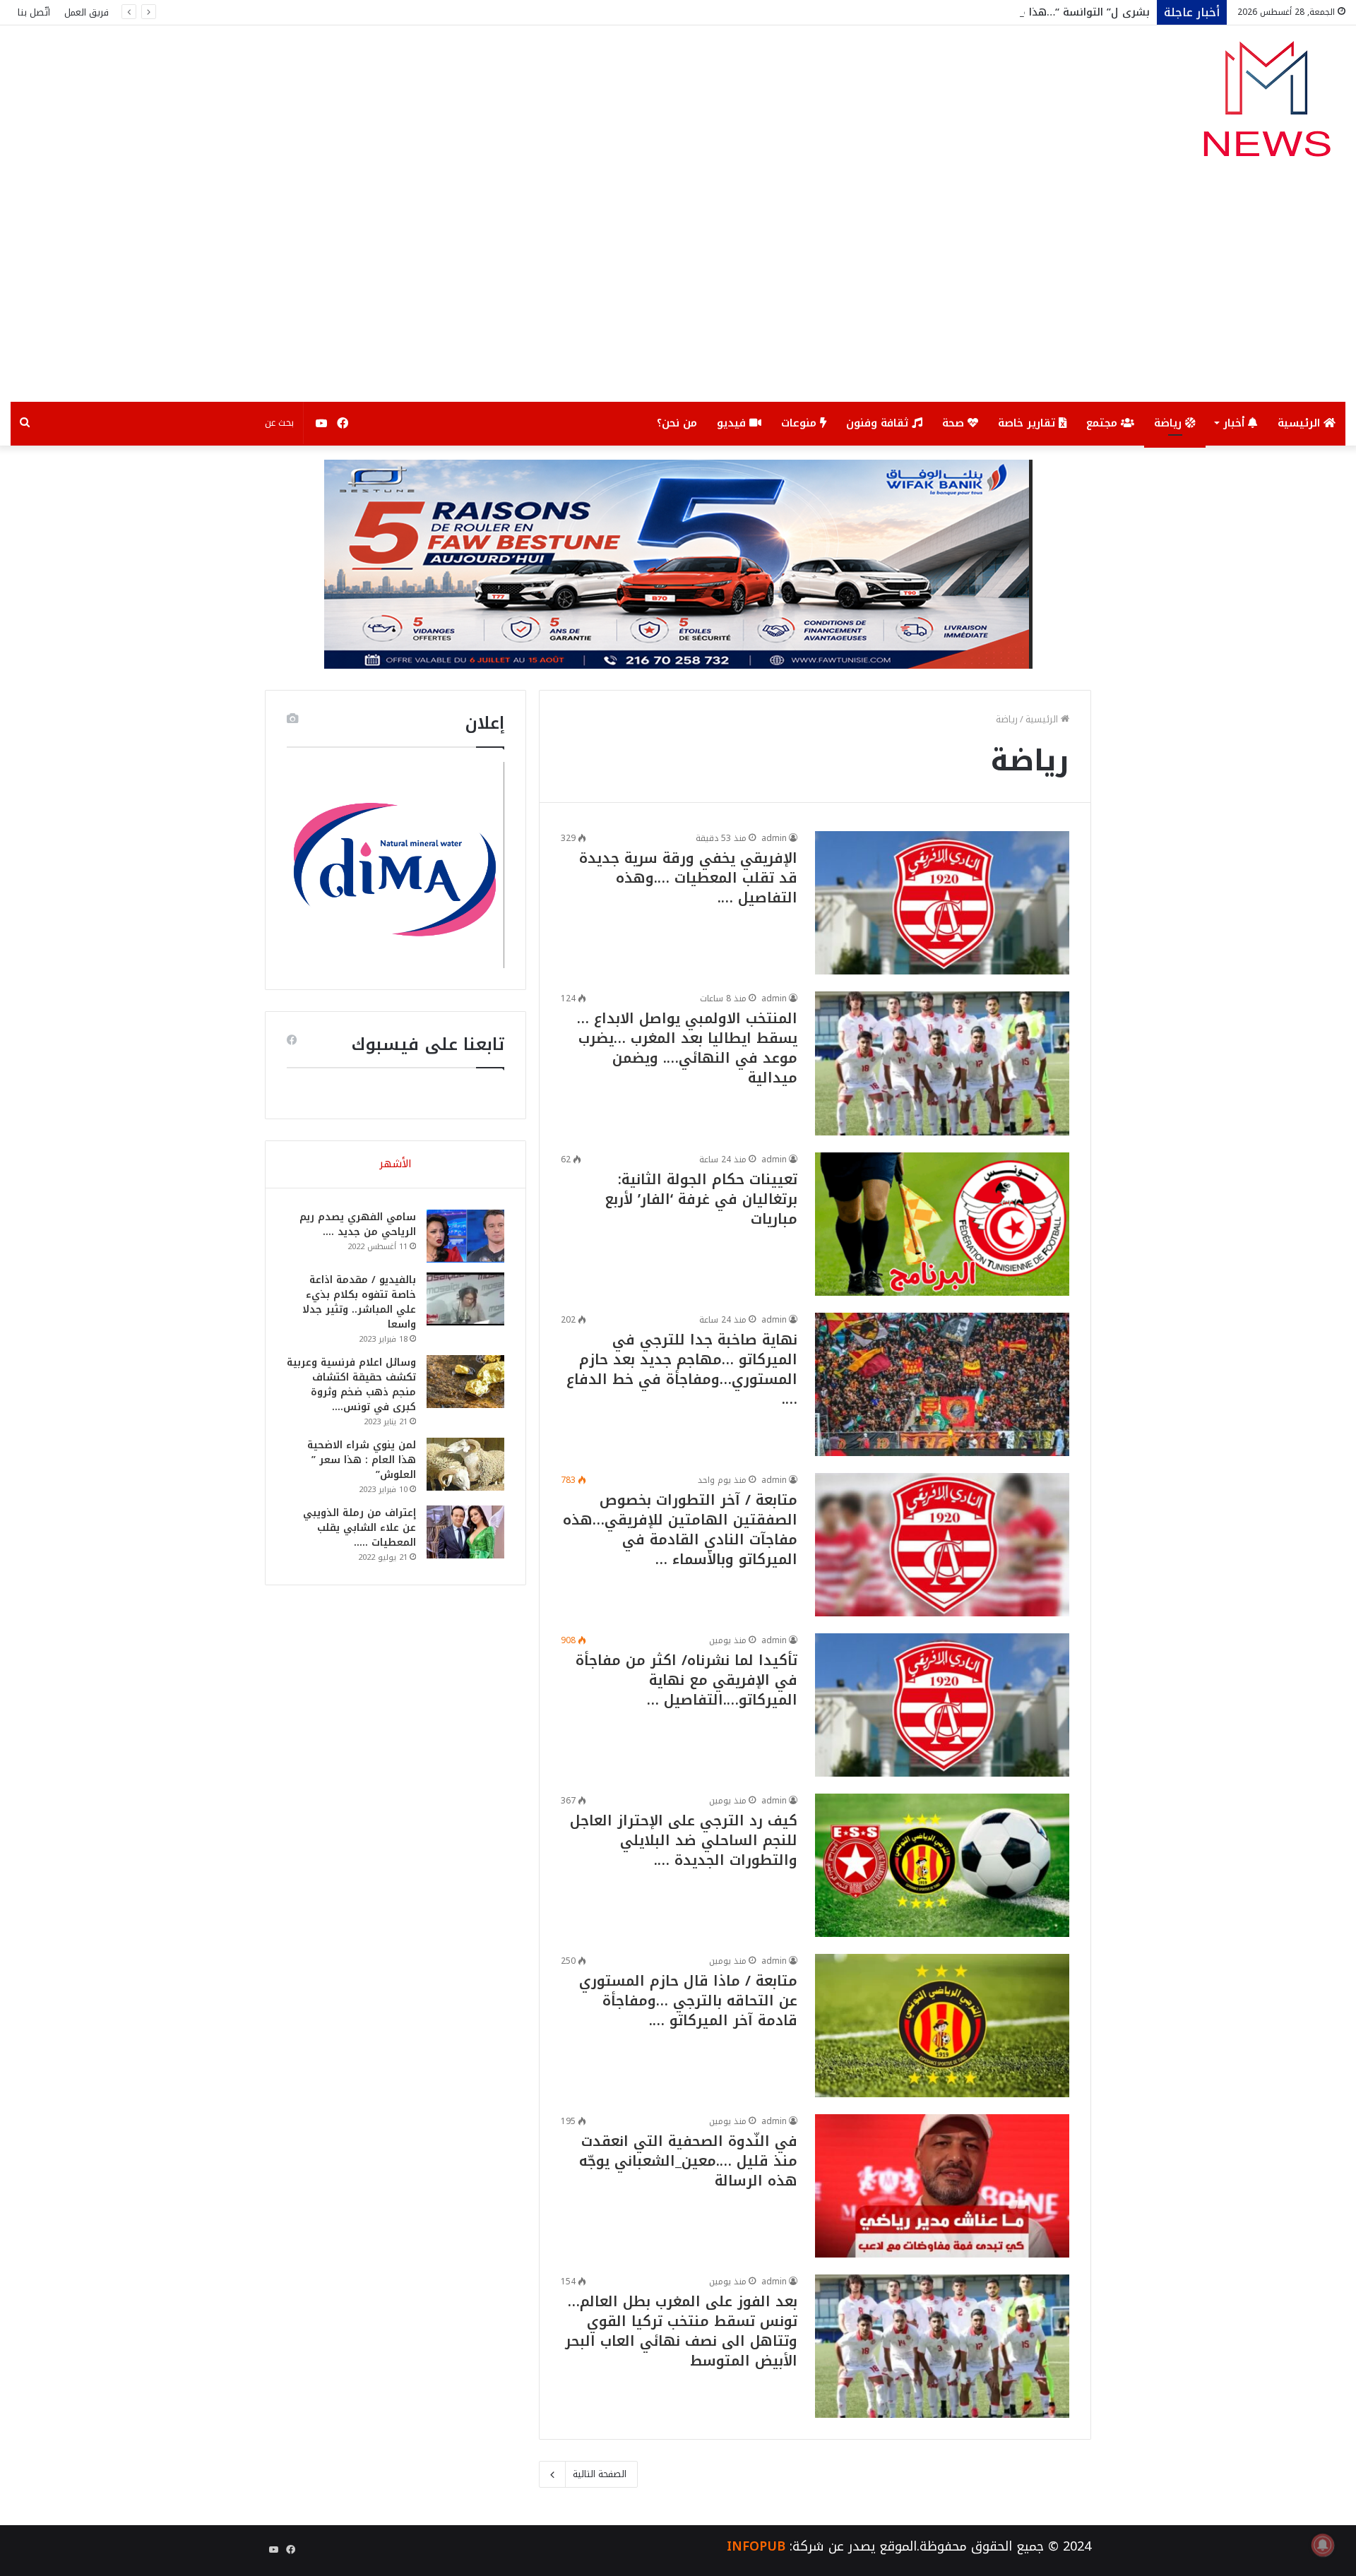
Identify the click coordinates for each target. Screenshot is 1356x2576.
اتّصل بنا (34, 12)
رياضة (1170, 423)
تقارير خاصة (1028, 423)
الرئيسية (1301, 423)
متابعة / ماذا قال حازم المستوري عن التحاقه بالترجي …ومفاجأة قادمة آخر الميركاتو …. (688, 2000)
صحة (955, 423)
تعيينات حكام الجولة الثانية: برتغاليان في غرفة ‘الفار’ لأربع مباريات (701, 1199)
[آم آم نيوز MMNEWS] (1266, 106)
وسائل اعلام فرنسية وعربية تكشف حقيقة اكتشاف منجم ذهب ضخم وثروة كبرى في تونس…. (351, 1385)
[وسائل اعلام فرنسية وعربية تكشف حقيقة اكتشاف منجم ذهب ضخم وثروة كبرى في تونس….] (465, 1382)
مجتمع (1104, 423)
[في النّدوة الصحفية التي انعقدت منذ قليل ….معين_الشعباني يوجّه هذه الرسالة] (942, 2186)
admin (774, 838)
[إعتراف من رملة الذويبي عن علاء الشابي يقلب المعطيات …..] (465, 1532)
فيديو (733, 423)
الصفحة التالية (600, 2474)
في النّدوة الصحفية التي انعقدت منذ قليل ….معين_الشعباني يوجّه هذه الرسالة (688, 2161)
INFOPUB (756, 2546)
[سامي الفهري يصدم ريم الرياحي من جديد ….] (465, 1236)
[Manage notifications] (1323, 2545)
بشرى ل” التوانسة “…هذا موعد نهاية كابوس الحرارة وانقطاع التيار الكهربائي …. (958, 12)
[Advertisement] (678, 296)
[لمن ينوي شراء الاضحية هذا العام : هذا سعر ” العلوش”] (465, 1464)
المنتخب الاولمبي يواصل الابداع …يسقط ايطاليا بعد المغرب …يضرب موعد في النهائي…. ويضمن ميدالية (687, 1048)
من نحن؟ (677, 423)
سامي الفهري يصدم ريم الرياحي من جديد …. (358, 1224)
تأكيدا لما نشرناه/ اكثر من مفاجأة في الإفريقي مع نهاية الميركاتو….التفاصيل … (686, 1680)
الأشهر (395, 1164)
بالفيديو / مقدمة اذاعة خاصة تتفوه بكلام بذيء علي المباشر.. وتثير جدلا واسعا (359, 1302)
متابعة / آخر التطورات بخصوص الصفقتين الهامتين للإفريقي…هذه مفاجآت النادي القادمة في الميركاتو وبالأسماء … (680, 1529)
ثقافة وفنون (879, 423)
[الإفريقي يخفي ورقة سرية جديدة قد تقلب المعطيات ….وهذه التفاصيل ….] (942, 903)
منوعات (801, 423)
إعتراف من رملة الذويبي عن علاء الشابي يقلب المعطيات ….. (359, 1528)
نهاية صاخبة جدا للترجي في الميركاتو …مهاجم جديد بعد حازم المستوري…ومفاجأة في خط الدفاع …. (682, 1369)
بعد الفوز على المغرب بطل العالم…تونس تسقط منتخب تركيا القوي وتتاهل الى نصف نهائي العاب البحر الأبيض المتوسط (681, 2331)
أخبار (1236, 423)
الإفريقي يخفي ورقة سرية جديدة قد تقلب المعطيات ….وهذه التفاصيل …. (688, 878)
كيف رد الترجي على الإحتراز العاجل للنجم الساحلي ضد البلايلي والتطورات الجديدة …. (684, 1840)
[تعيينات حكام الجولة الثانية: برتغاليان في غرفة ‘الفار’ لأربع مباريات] (942, 1224)
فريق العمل (87, 12)
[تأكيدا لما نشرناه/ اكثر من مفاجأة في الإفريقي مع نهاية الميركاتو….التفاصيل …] (942, 1705)
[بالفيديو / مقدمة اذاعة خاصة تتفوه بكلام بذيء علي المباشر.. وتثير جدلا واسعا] (465, 1299)
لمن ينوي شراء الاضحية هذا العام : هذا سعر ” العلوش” (362, 1460)
